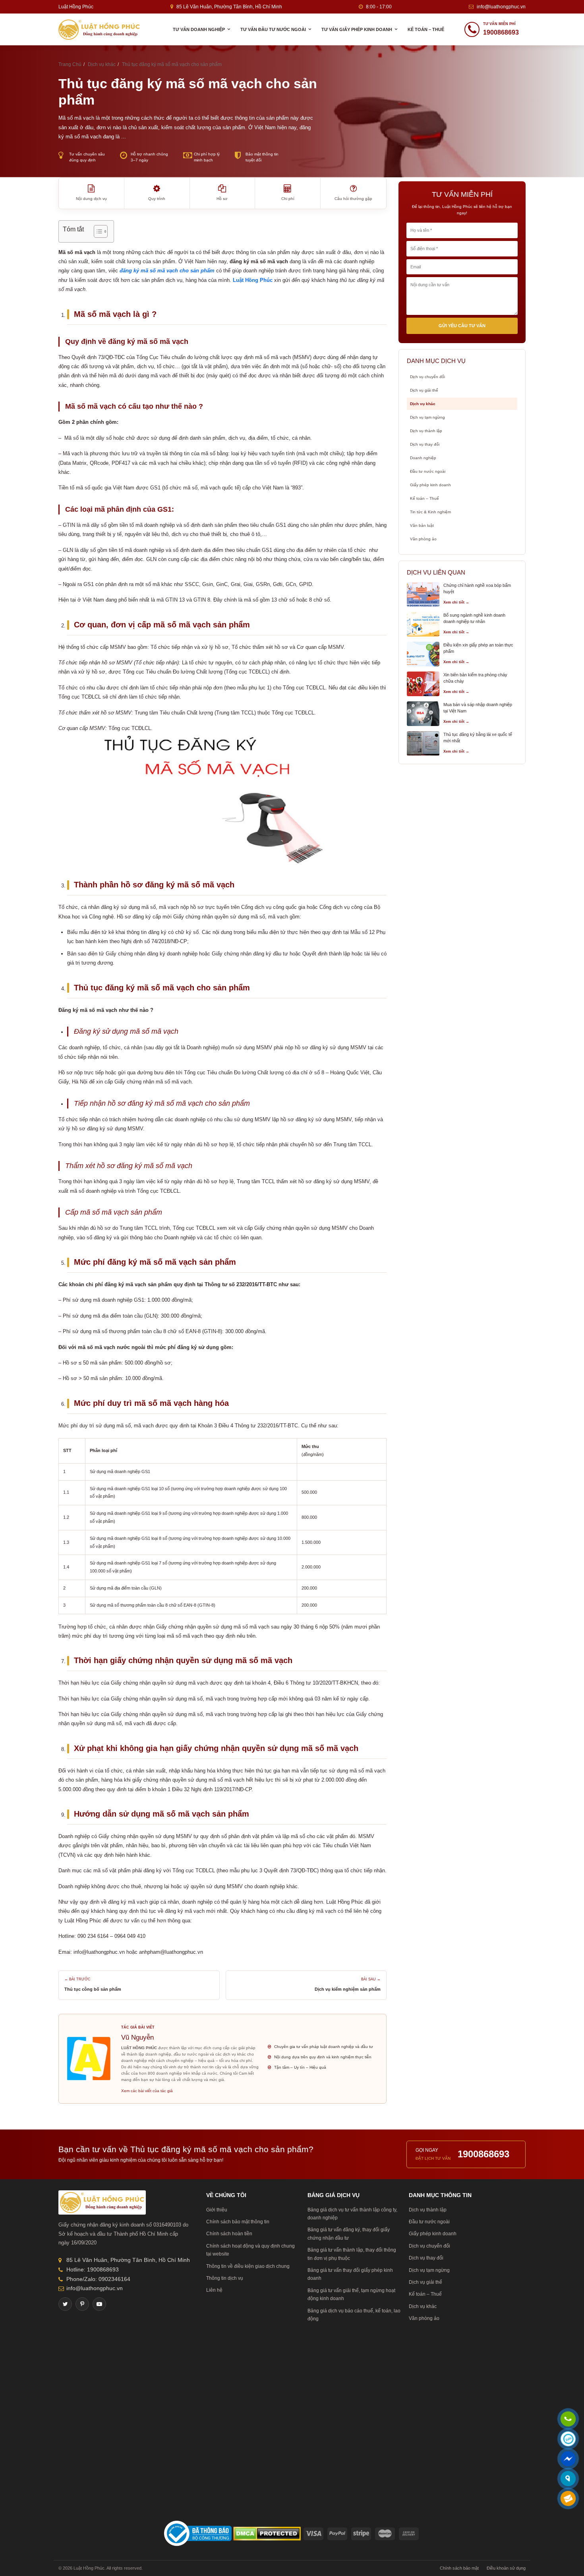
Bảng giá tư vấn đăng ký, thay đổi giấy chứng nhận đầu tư (349, 2234)
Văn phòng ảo (423, 539)
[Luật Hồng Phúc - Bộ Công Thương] (198, 2533)
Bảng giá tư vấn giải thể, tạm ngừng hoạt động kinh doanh (351, 2295)
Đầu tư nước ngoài (428, 471)
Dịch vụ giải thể (424, 390)
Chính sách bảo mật (459, 2568)
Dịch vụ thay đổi (425, 444)
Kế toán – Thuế (426, 29)
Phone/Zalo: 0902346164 (98, 2279)
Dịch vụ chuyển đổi (427, 377)
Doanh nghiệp (423, 458)
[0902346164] (568, 2420)
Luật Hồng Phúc (253, 280)
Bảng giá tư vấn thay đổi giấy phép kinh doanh (350, 2274)
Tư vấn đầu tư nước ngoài (273, 29)
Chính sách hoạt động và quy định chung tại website (250, 2250)
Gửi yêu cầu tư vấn (462, 326)
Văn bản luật (422, 525)
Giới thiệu (217, 2210)
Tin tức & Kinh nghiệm (430, 512)
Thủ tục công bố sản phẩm (93, 1989)
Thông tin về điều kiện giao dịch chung (248, 2266)
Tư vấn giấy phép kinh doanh (357, 29)
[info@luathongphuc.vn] (568, 2499)
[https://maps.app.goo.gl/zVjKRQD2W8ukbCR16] (568, 2479)
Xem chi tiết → (456, 602)
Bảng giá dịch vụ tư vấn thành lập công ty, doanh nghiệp (352, 2214)
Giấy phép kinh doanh (430, 485)
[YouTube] (99, 2304)
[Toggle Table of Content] (97, 231)
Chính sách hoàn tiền (229, 2234)
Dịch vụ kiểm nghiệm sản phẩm (348, 1989)
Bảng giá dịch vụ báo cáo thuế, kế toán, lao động (354, 2315)
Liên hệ (214, 2290)
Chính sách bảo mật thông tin (238, 2222)
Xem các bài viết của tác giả (147, 2091)
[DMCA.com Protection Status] (267, 2533)
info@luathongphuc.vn (501, 7)
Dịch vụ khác (423, 404)
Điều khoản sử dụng (506, 2568)
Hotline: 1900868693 (93, 2269)
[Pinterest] (82, 2304)
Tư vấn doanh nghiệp (199, 29)
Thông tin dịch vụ (225, 2278)
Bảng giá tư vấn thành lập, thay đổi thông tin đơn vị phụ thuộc (352, 2254)
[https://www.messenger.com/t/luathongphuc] (568, 2464)
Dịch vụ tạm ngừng (427, 417)
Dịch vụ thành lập (426, 431)
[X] (65, 2304)
